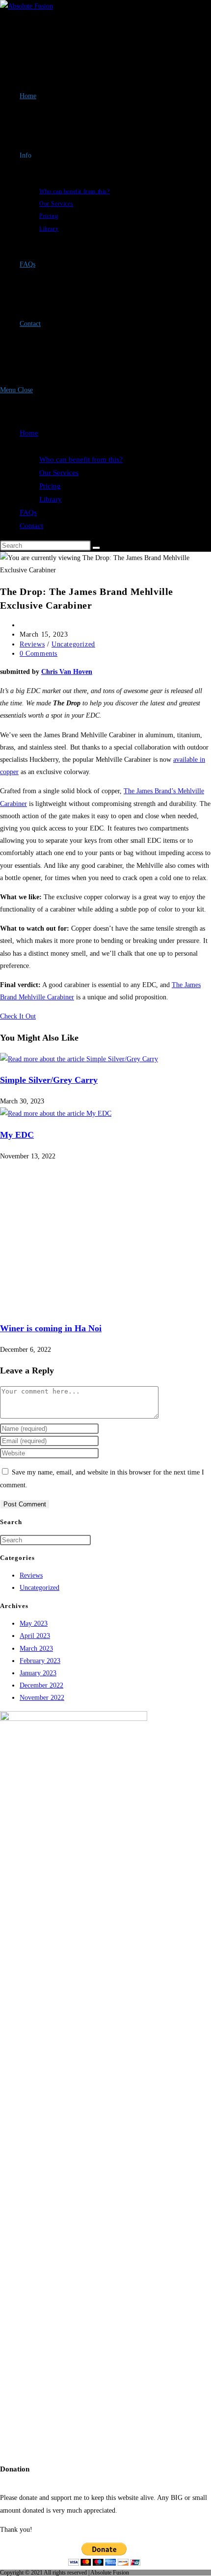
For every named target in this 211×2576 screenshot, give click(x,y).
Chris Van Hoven (67, 672)
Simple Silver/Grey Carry (49, 1080)
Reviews (32, 644)
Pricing (50, 486)
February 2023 (40, 1661)
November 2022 (42, 1698)
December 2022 (41, 1685)
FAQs (28, 512)
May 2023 (34, 1623)
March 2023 (36, 1649)
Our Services (59, 473)
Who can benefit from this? (81, 459)
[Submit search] (96, 548)
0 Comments (39, 654)
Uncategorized (73, 644)
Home (29, 433)
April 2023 (35, 1636)
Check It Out (18, 1016)
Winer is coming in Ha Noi (51, 1328)
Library (51, 499)
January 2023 (38, 1673)
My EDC (17, 1135)
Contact (31, 526)
